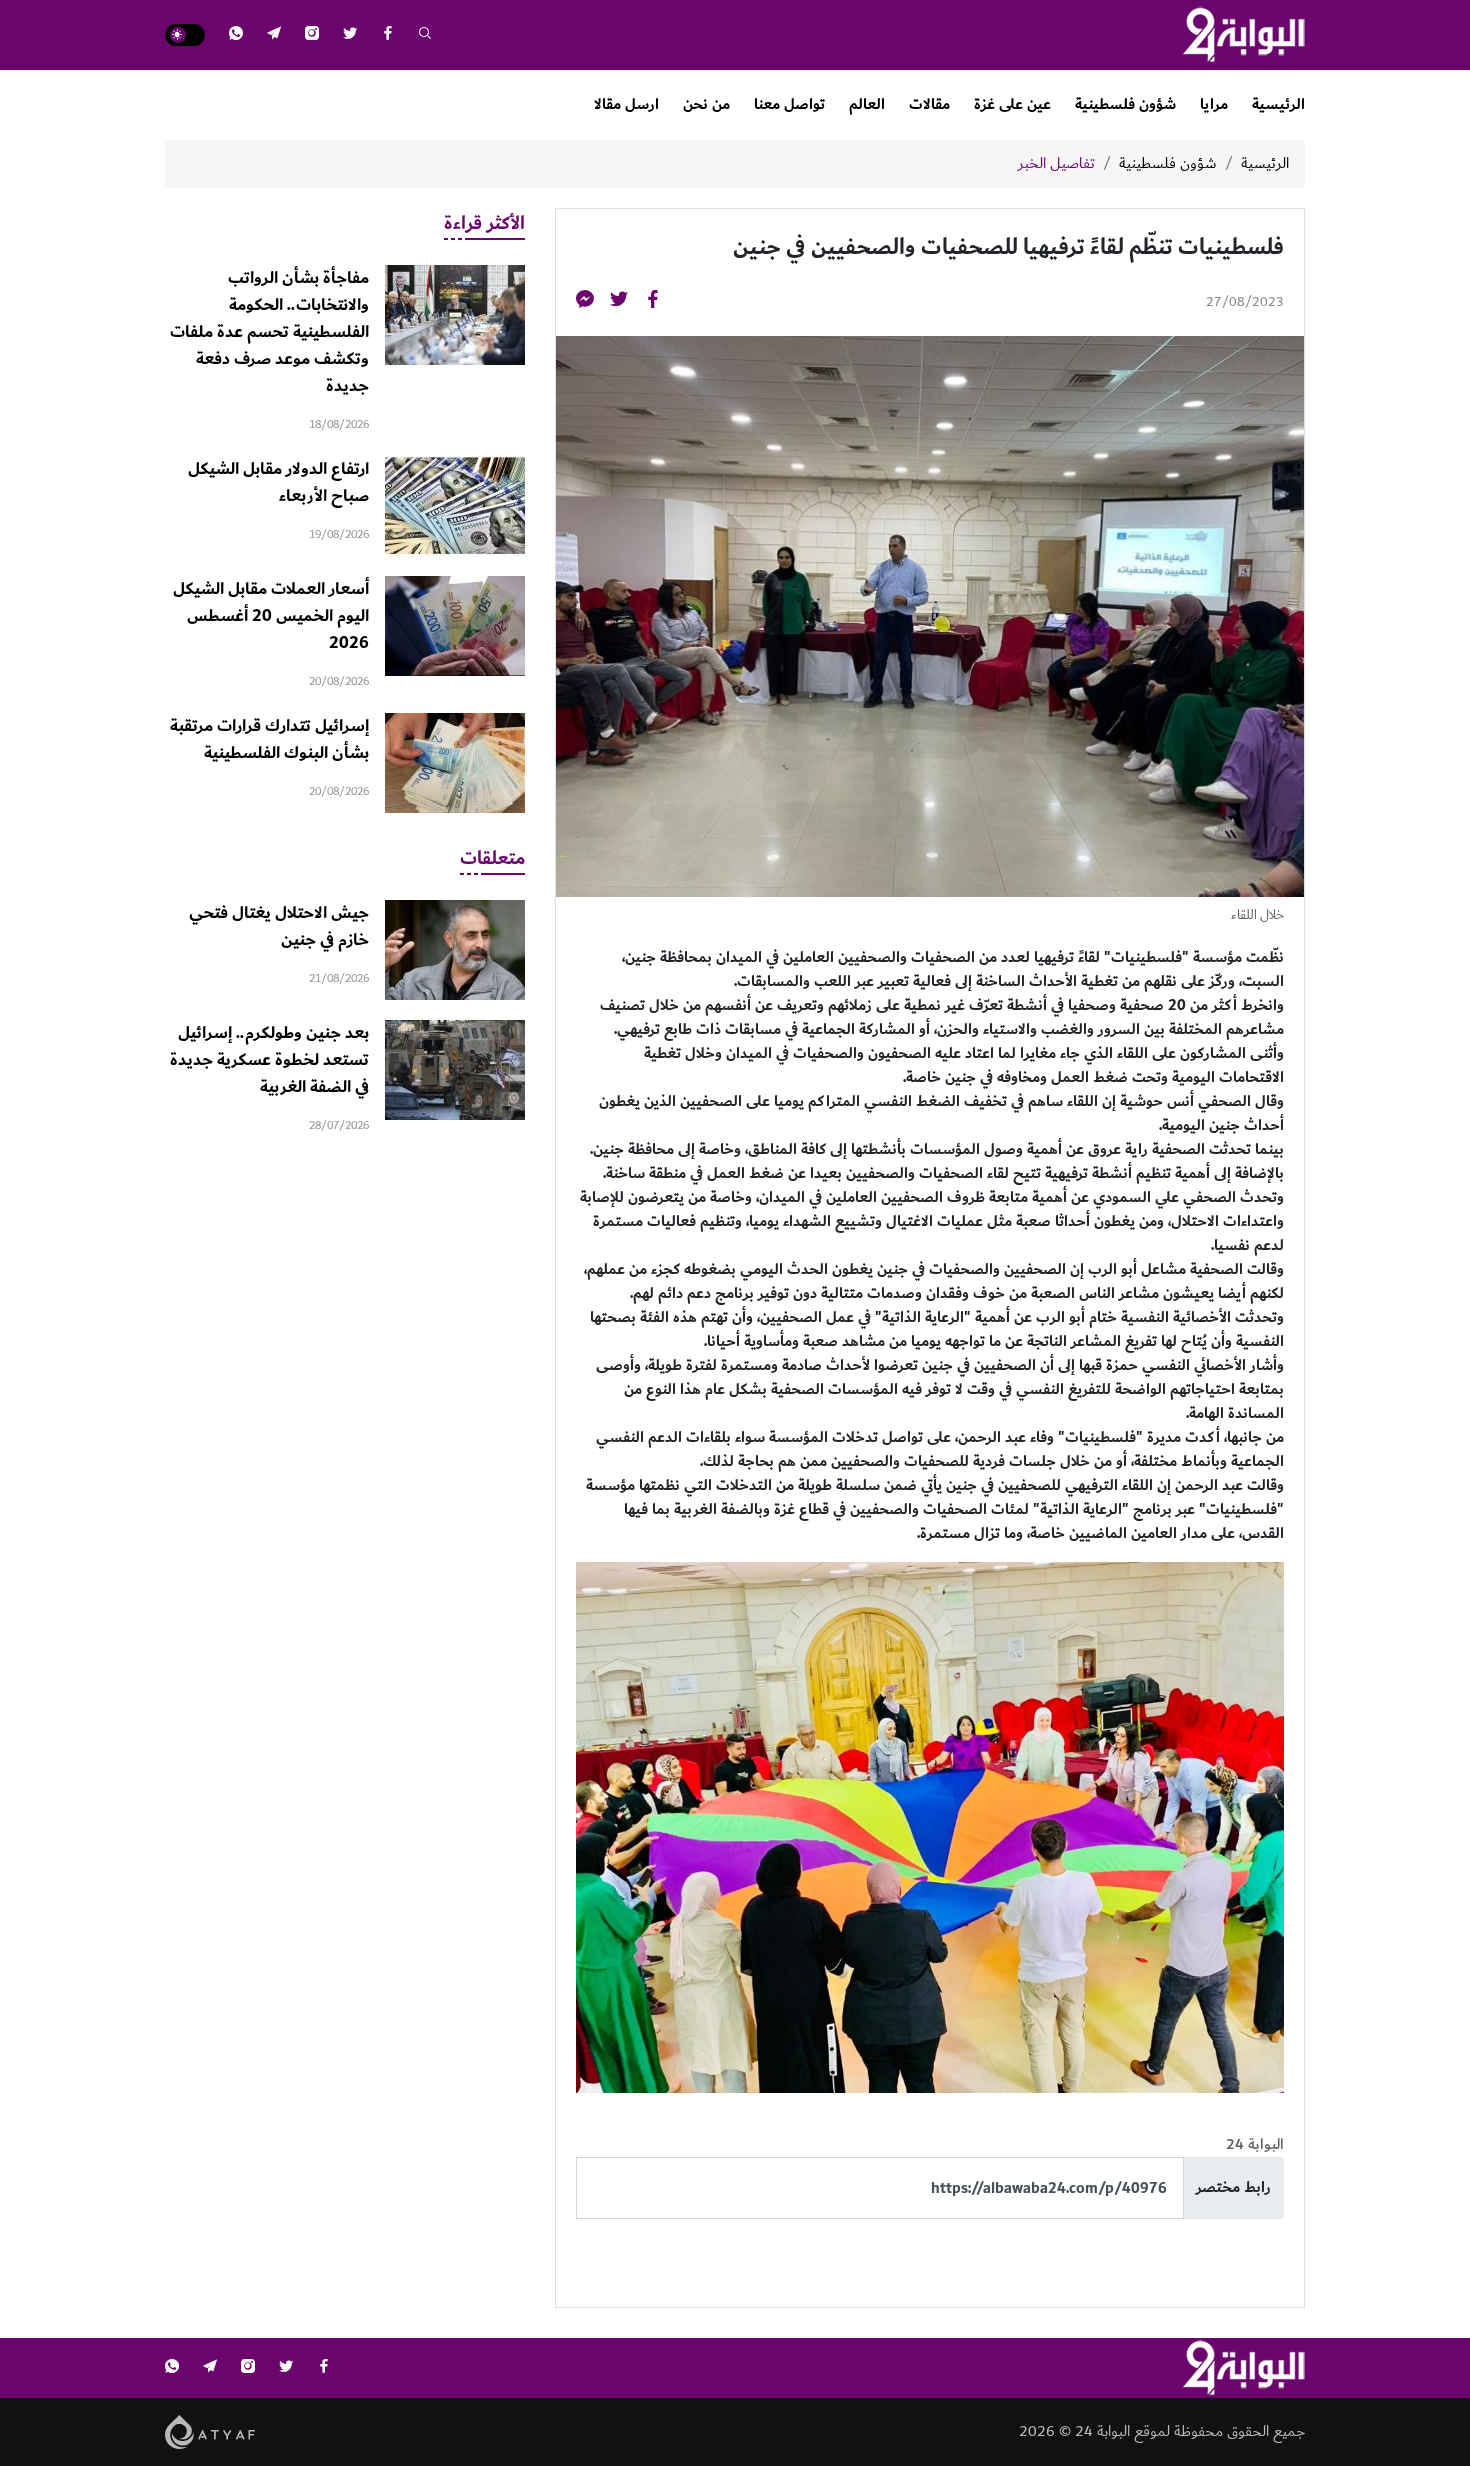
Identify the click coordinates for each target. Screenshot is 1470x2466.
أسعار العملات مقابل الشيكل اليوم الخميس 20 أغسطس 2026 (271, 616)
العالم (867, 104)
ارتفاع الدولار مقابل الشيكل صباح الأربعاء (278, 482)
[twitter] (350, 35)
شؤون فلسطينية (1125, 104)
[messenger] (585, 302)
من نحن (706, 104)
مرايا (1214, 104)
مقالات (929, 104)
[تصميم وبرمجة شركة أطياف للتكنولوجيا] (210, 2431)
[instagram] (312, 35)
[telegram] (274, 35)
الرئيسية (1278, 104)
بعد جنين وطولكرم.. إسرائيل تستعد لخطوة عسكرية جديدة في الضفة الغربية (269, 1060)
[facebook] (388, 35)
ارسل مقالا (626, 104)
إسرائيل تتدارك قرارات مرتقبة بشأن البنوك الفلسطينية (269, 739)
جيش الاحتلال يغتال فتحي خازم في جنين (279, 926)
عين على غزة (1012, 104)
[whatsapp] (236, 35)
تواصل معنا (789, 104)
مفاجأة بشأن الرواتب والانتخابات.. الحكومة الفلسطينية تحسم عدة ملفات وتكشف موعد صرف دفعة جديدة (269, 332)
